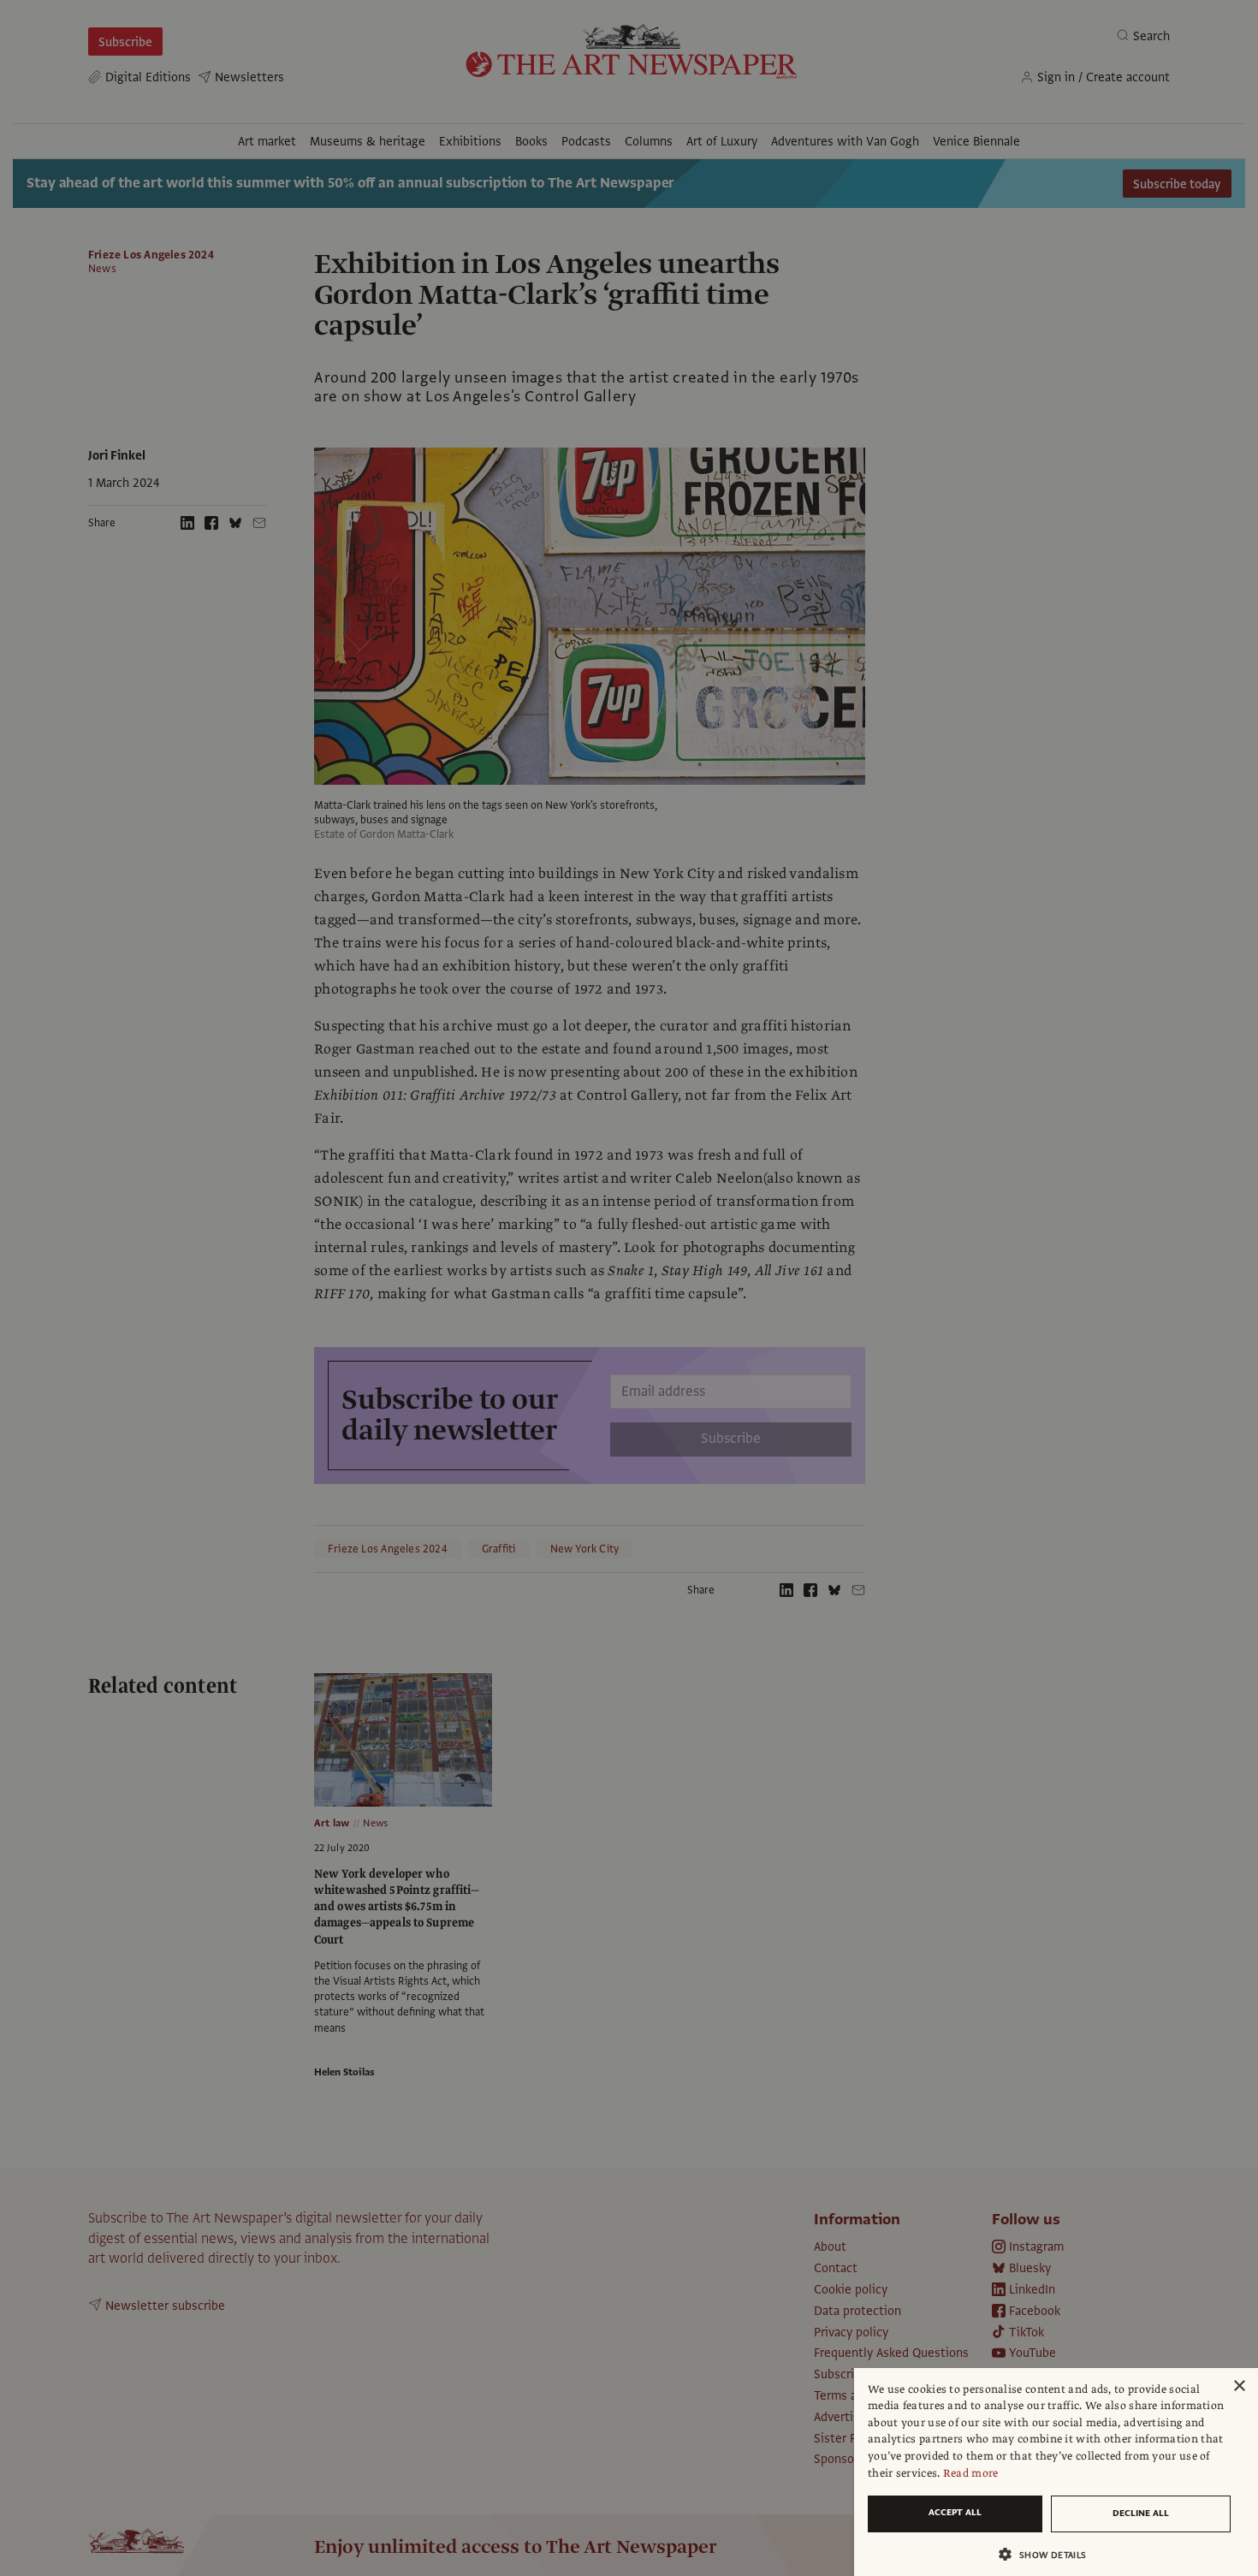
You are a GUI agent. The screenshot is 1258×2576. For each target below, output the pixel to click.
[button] (1049, 2554)
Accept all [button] (955, 2512)
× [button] (1239, 2386)
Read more (971, 2473)
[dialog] (1056, 2472)
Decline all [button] (1141, 2513)
